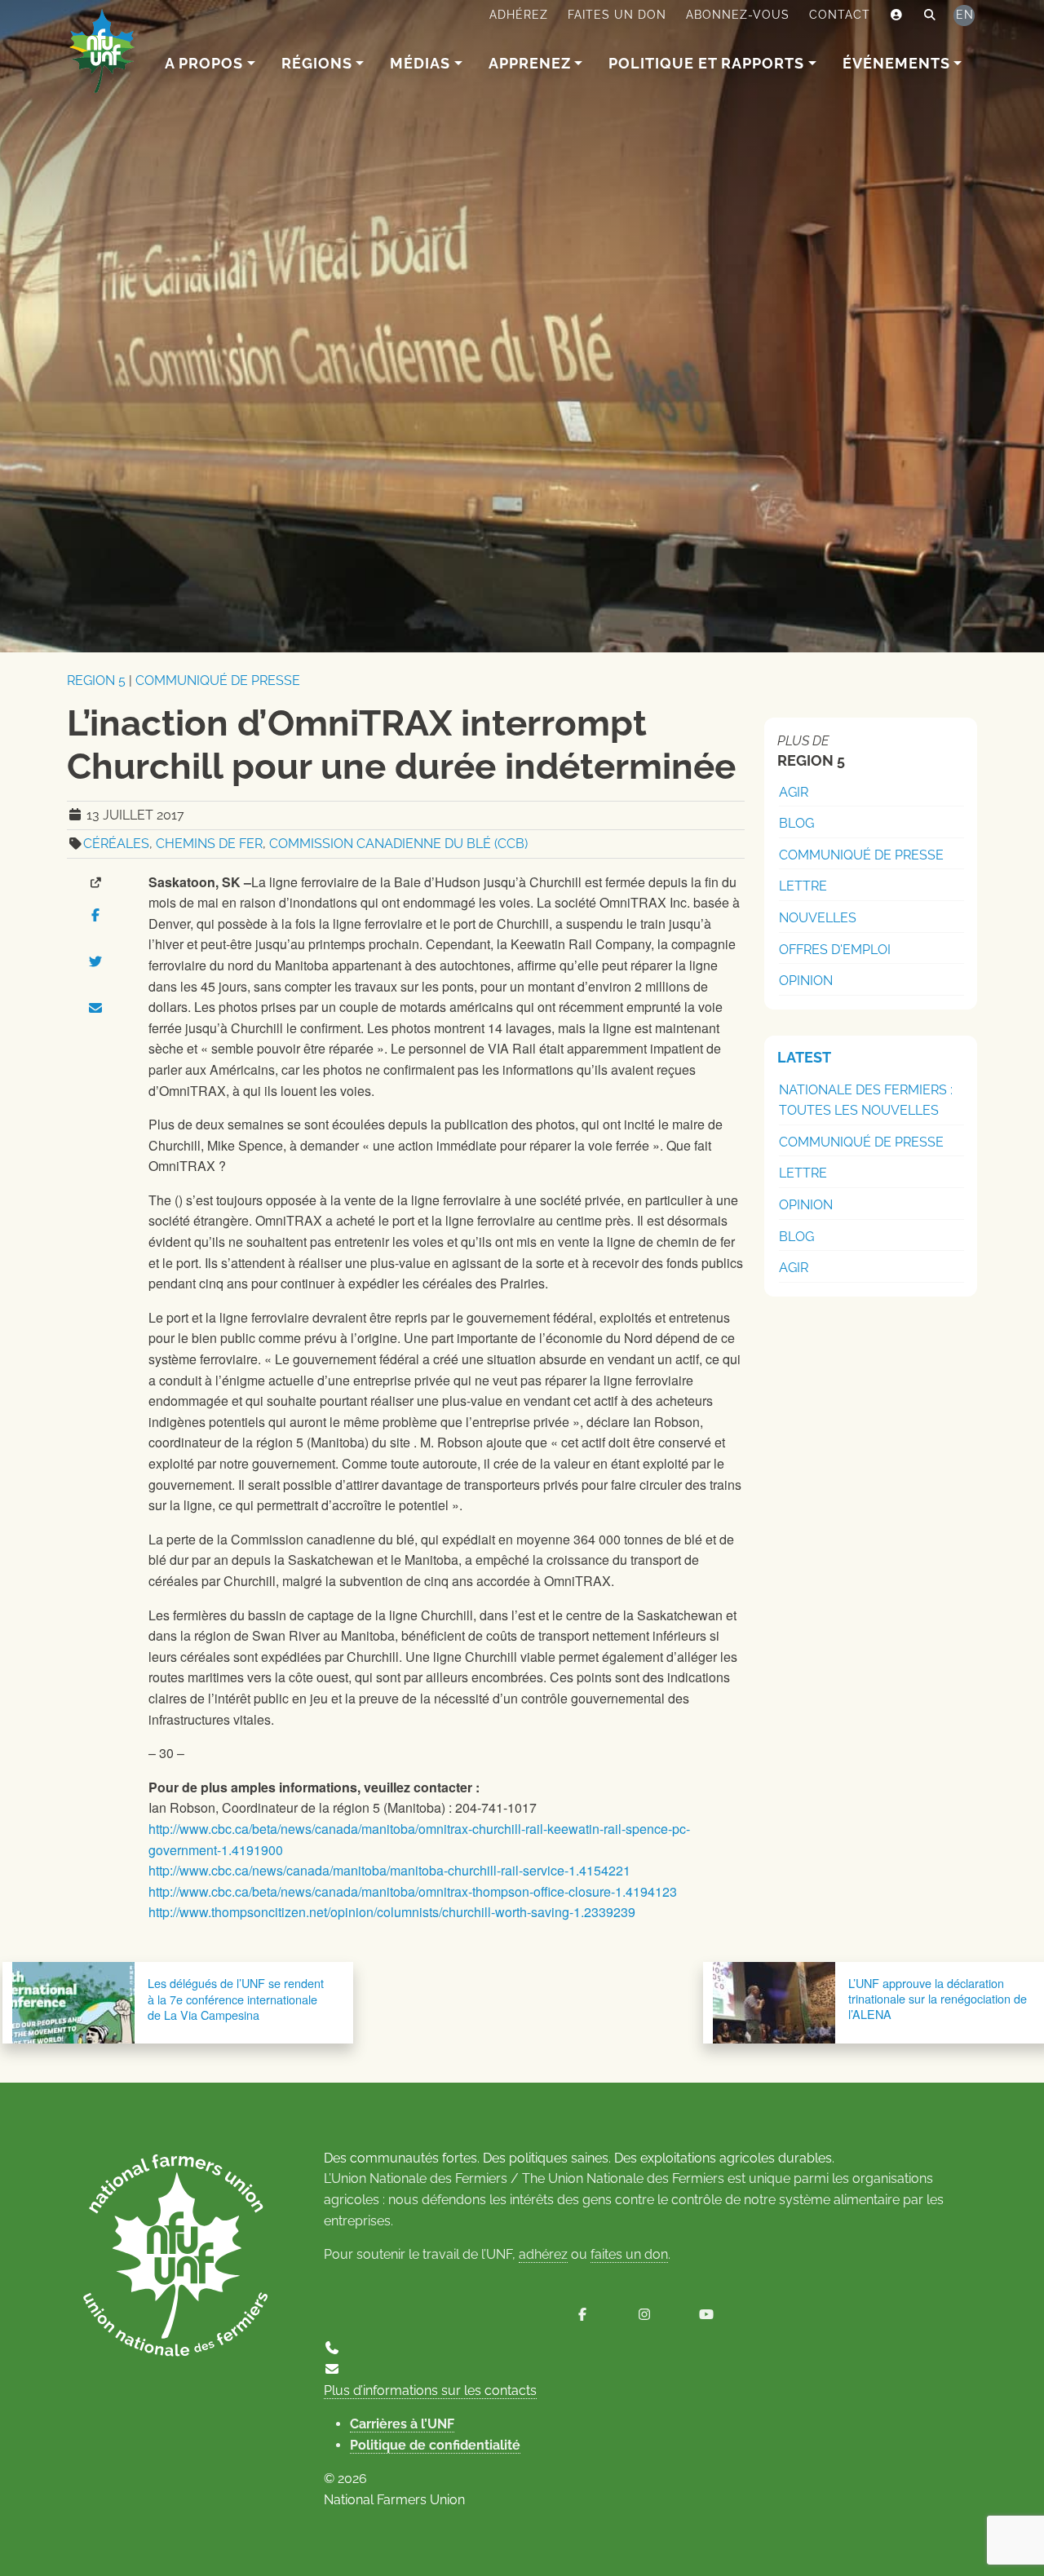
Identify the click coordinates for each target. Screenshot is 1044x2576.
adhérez (543, 2254)
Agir (794, 792)
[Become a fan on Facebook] (582, 2315)
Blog (796, 823)
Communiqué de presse (218, 680)
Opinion (806, 981)
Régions (317, 63)
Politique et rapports (706, 63)
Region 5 (96, 680)
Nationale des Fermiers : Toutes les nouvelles (866, 1100)
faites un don (629, 2254)
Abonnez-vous (738, 15)
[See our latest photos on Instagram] (644, 2315)
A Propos (204, 63)
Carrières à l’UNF (402, 2424)
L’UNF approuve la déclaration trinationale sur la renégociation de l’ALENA (938, 1998)
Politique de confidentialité (435, 2445)
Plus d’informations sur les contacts (430, 2390)
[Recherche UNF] (930, 15)
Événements (896, 63)
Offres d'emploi (835, 950)
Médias (420, 63)
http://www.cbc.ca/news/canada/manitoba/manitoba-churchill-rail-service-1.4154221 (389, 1870)
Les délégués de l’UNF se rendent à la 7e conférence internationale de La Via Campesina (236, 1999)
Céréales (116, 844)
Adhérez (519, 15)
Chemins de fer (209, 844)
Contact (840, 15)
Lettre (803, 886)
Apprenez (530, 63)
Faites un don (617, 15)
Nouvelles (818, 918)
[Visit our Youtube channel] (706, 2315)
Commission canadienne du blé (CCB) (398, 844)
